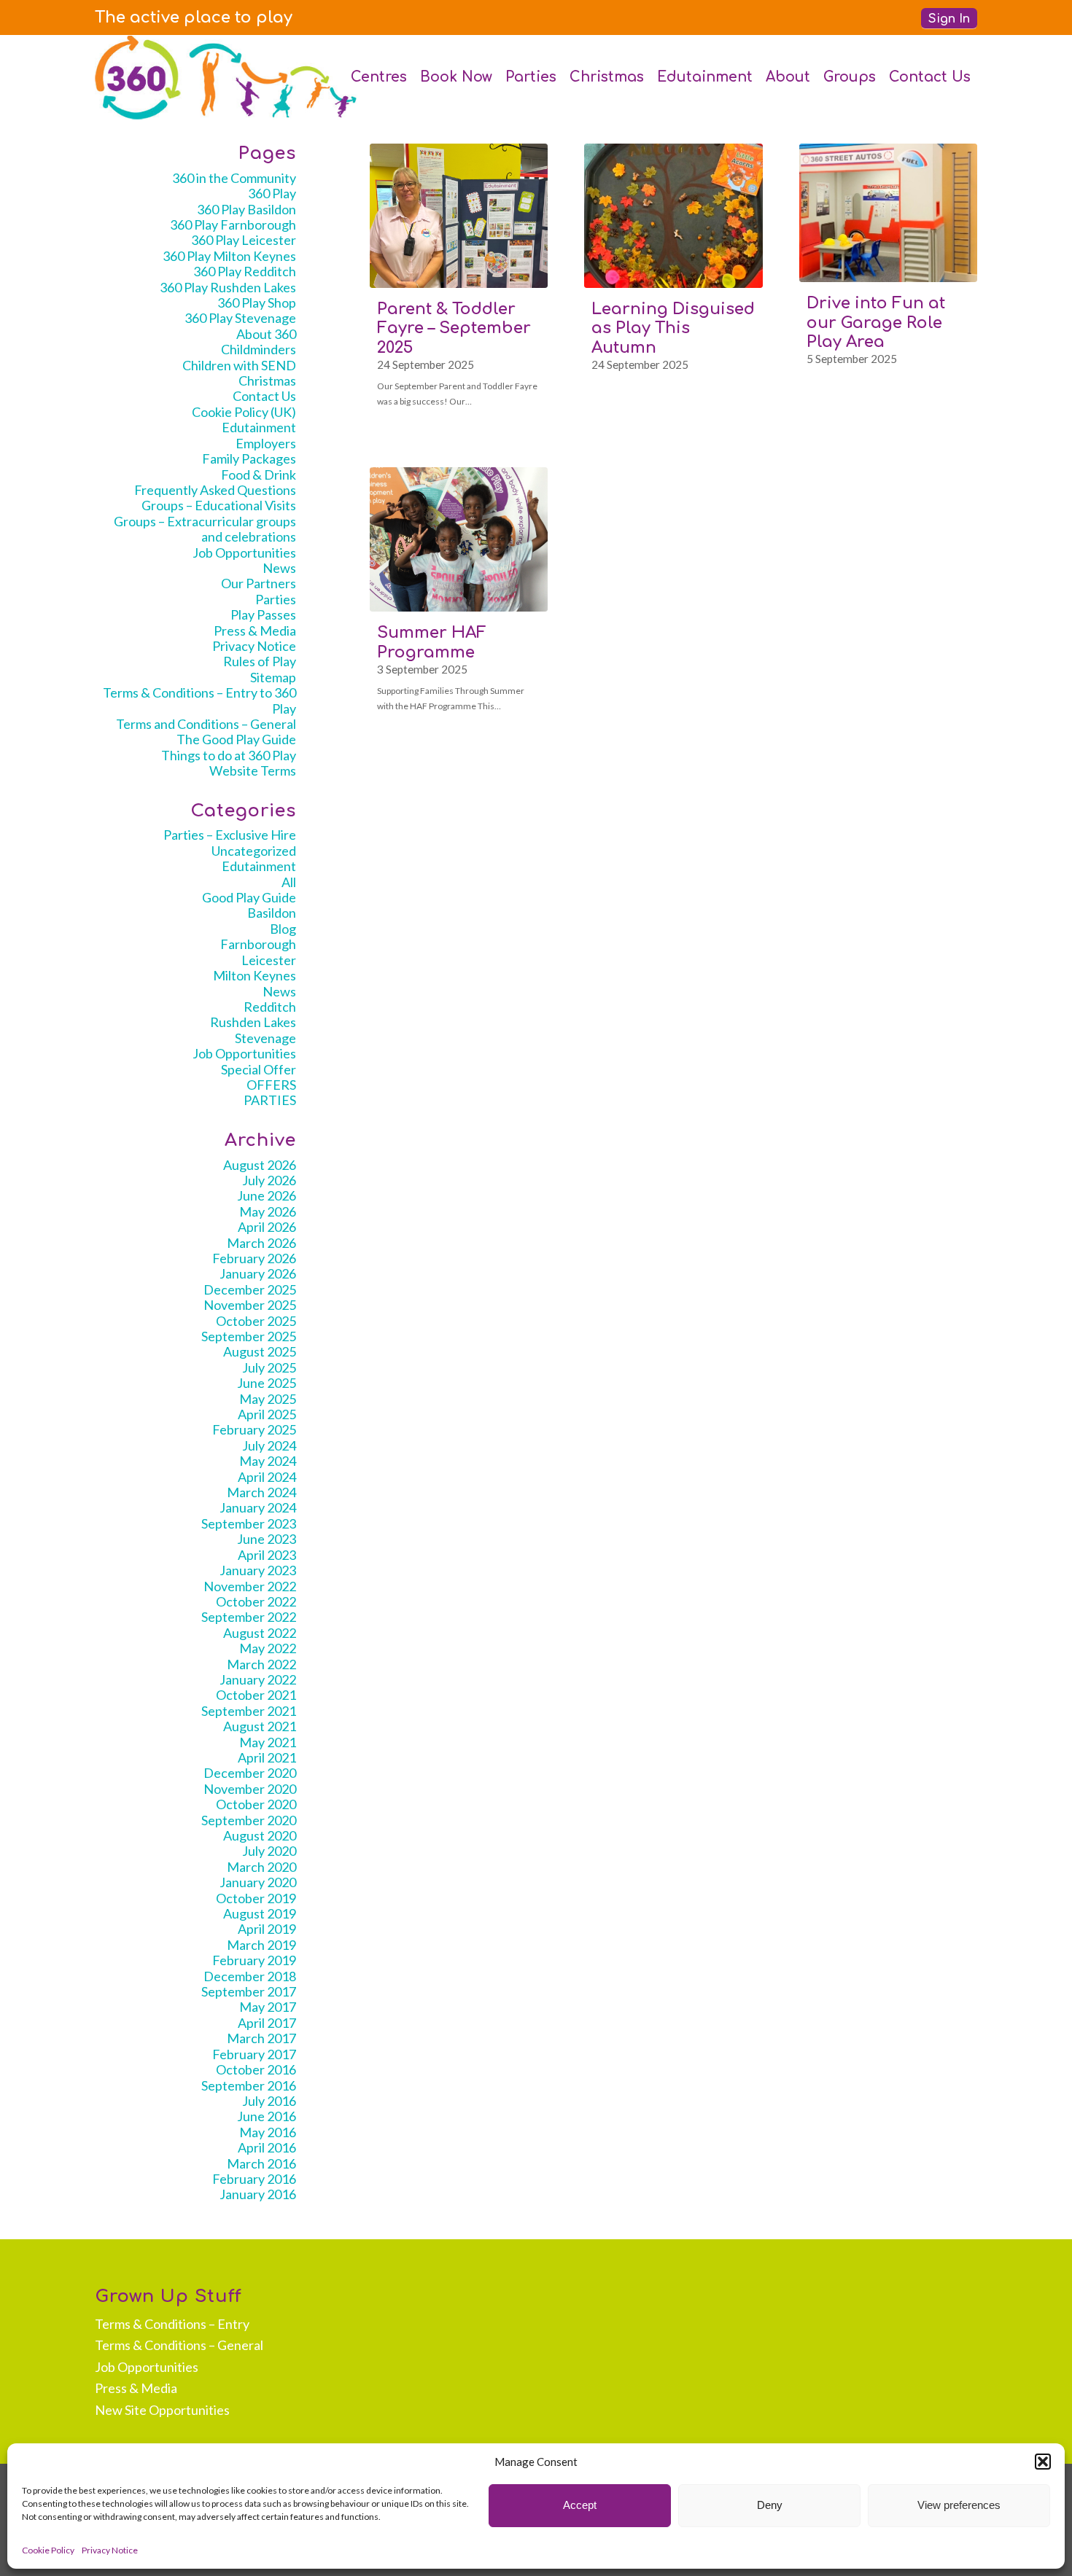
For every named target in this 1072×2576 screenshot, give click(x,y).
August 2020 (260, 1835)
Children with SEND (239, 365)
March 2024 (261, 1492)
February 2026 (254, 1258)
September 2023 (249, 1523)
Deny (770, 2505)
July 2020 (269, 1851)
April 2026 (267, 1227)
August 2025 (260, 1351)
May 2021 (268, 1742)
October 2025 (256, 1321)
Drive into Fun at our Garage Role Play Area (876, 323)
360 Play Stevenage (240, 318)
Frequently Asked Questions (215, 490)
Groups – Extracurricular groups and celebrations (205, 529)
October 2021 (256, 1695)
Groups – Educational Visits (219, 505)
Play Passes (263, 614)
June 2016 (267, 2116)
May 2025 (268, 1399)
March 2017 (261, 2038)
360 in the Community (234, 178)
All (289, 882)
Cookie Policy (48, 2550)
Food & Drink (259, 475)
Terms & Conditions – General (179, 2345)
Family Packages (249, 458)
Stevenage (265, 1038)
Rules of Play (260, 661)
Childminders (259, 349)
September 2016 (249, 2085)
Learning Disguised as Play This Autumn (673, 328)
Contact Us (264, 396)
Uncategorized (254, 851)
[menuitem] (194, 17)
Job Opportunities (244, 553)
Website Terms (253, 770)
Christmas (267, 380)
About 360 (266, 334)
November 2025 (250, 1305)
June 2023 (267, 1539)
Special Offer (259, 1069)
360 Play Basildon (246, 209)
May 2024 (268, 1461)
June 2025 (267, 1383)
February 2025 (254, 1429)
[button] (1043, 2462)
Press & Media (255, 631)
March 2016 (261, 2163)
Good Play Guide (249, 897)
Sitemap (273, 677)
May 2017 (268, 2007)
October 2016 (256, 2069)
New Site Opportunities (162, 2410)
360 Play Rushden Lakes (228, 287)
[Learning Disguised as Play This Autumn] (673, 216)
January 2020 (258, 1882)
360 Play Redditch (245, 271)
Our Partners (259, 583)
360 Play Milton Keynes (229, 256)
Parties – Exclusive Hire (230, 835)
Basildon (272, 913)
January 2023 (258, 1570)
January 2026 (258, 1273)
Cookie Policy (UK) (244, 412)
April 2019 (267, 1929)
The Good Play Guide (236, 739)
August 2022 (260, 1633)
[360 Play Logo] (226, 77)
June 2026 (267, 1195)
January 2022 (258, 1679)
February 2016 (254, 2179)
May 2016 (268, 2132)
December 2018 (250, 1976)
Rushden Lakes (253, 1022)
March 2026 (261, 1243)
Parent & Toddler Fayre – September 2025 (454, 328)
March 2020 (261, 1867)
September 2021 (249, 1711)
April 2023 (267, 1555)
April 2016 (267, 2147)
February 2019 (254, 1960)
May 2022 (268, 1648)
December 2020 (250, 1773)
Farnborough (258, 944)
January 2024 (258, 1507)
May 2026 (268, 1211)
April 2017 (267, 2023)
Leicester (269, 960)
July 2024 (269, 1445)
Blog (283, 929)
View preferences (959, 2505)
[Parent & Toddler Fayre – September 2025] (459, 216)
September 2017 (249, 1991)
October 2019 (256, 1898)
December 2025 (250, 1289)
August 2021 (260, 1726)
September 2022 (249, 1617)
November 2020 (250, 1789)
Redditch (270, 1007)
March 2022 (261, 1664)
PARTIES (270, 1100)
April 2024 (267, 1477)
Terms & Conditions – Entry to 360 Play (199, 700)
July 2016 (269, 2101)
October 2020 (256, 1804)
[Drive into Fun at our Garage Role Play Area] (888, 213)
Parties (276, 599)
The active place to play (194, 17)
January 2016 (258, 2194)
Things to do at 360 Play (229, 755)
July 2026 (269, 1180)
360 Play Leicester (244, 240)
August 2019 (260, 1913)
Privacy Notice (110, 2550)
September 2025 (249, 1336)
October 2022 (256, 1601)
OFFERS (271, 1085)
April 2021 (267, 1757)
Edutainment (259, 427)
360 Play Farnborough (233, 225)
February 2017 (254, 2054)
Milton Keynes (255, 975)
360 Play (272, 193)
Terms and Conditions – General (206, 724)
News (279, 568)
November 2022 (250, 1586)
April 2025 (267, 1414)
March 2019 (261, 1945)
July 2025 (269, 1367)
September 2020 (249, 1820)
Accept (580, 2505)
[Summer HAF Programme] (459, 539)
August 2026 (260, 1165)
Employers (266, 443)
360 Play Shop (257, 303)
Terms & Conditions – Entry (172, 2324)
